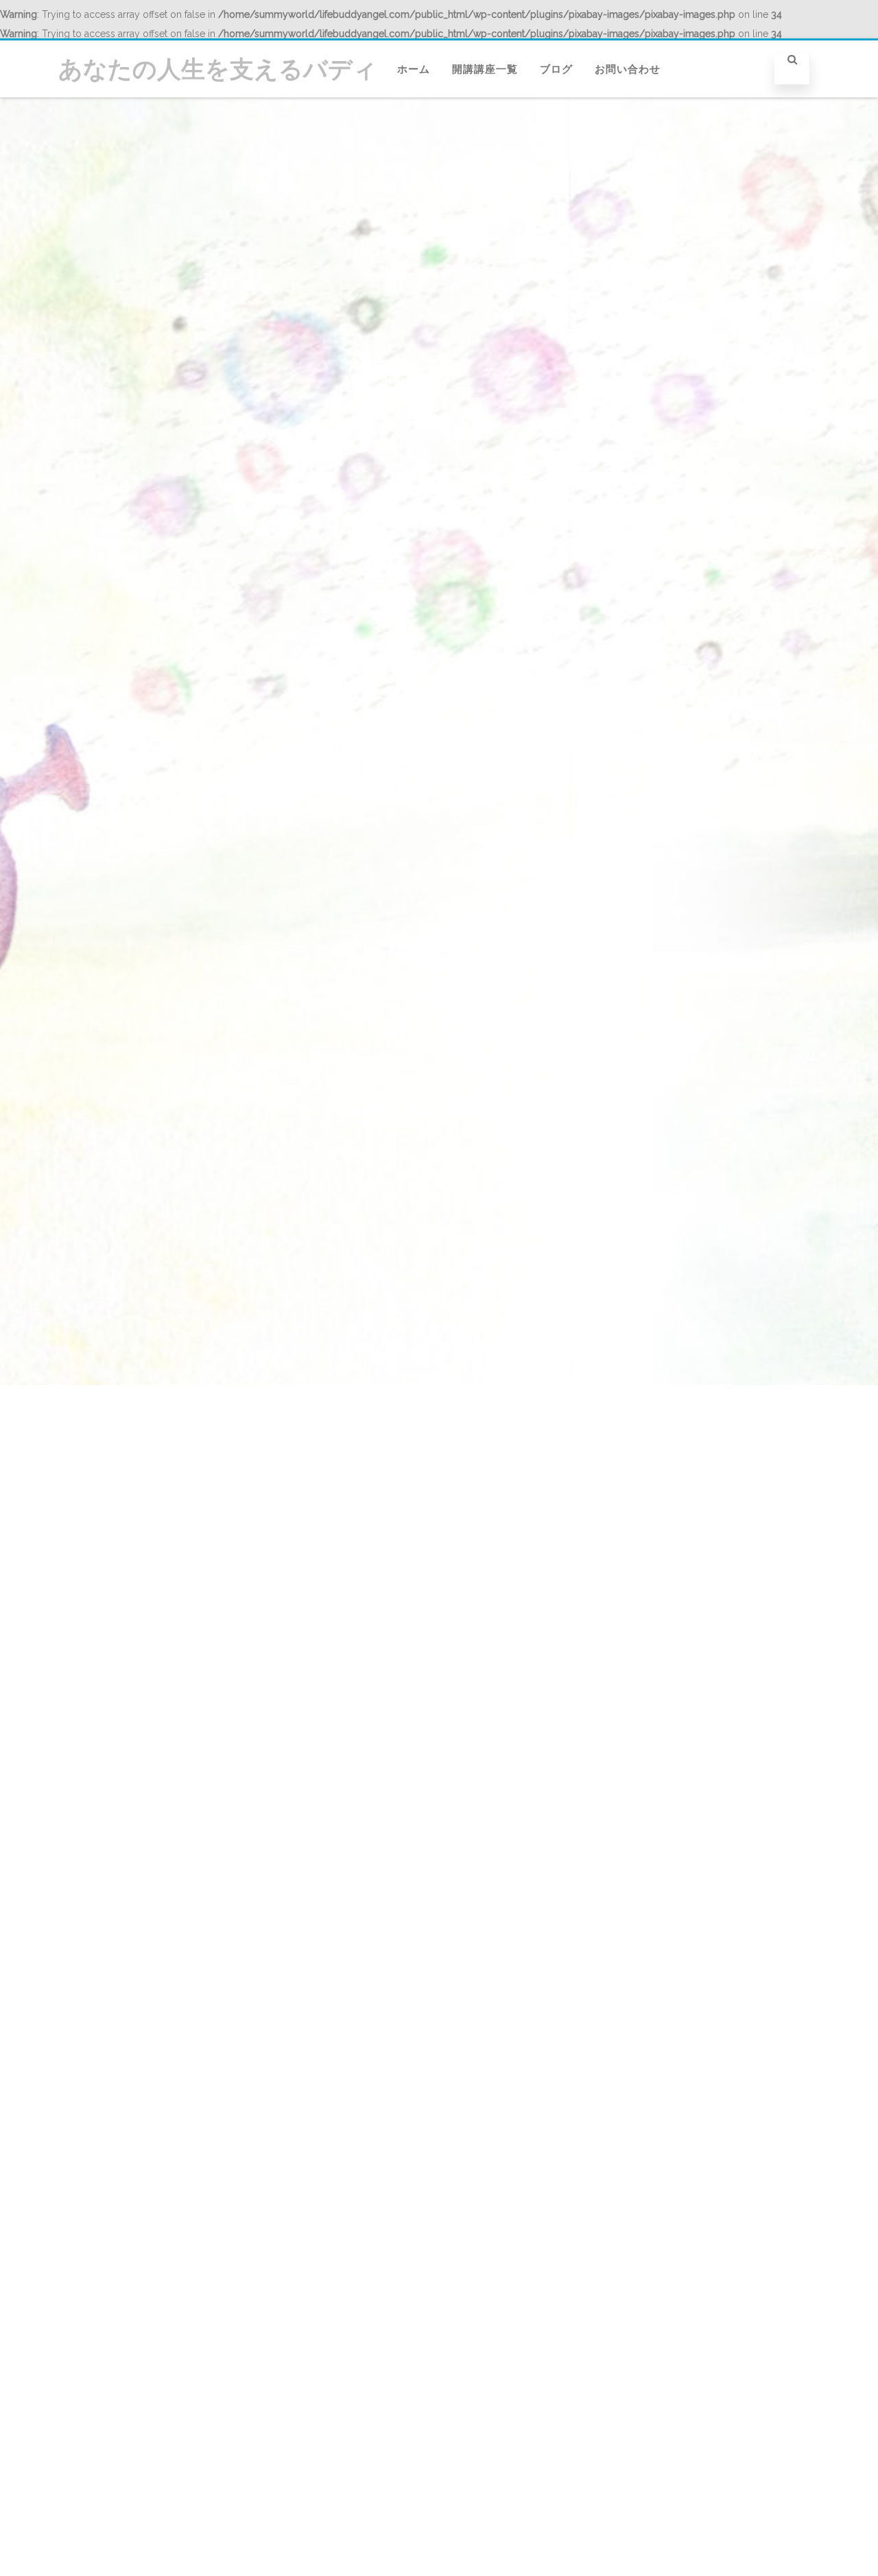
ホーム (414, 69)
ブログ (556, 69)
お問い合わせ (628, 69)
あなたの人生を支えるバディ (218, 69)
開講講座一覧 (485, 69)
